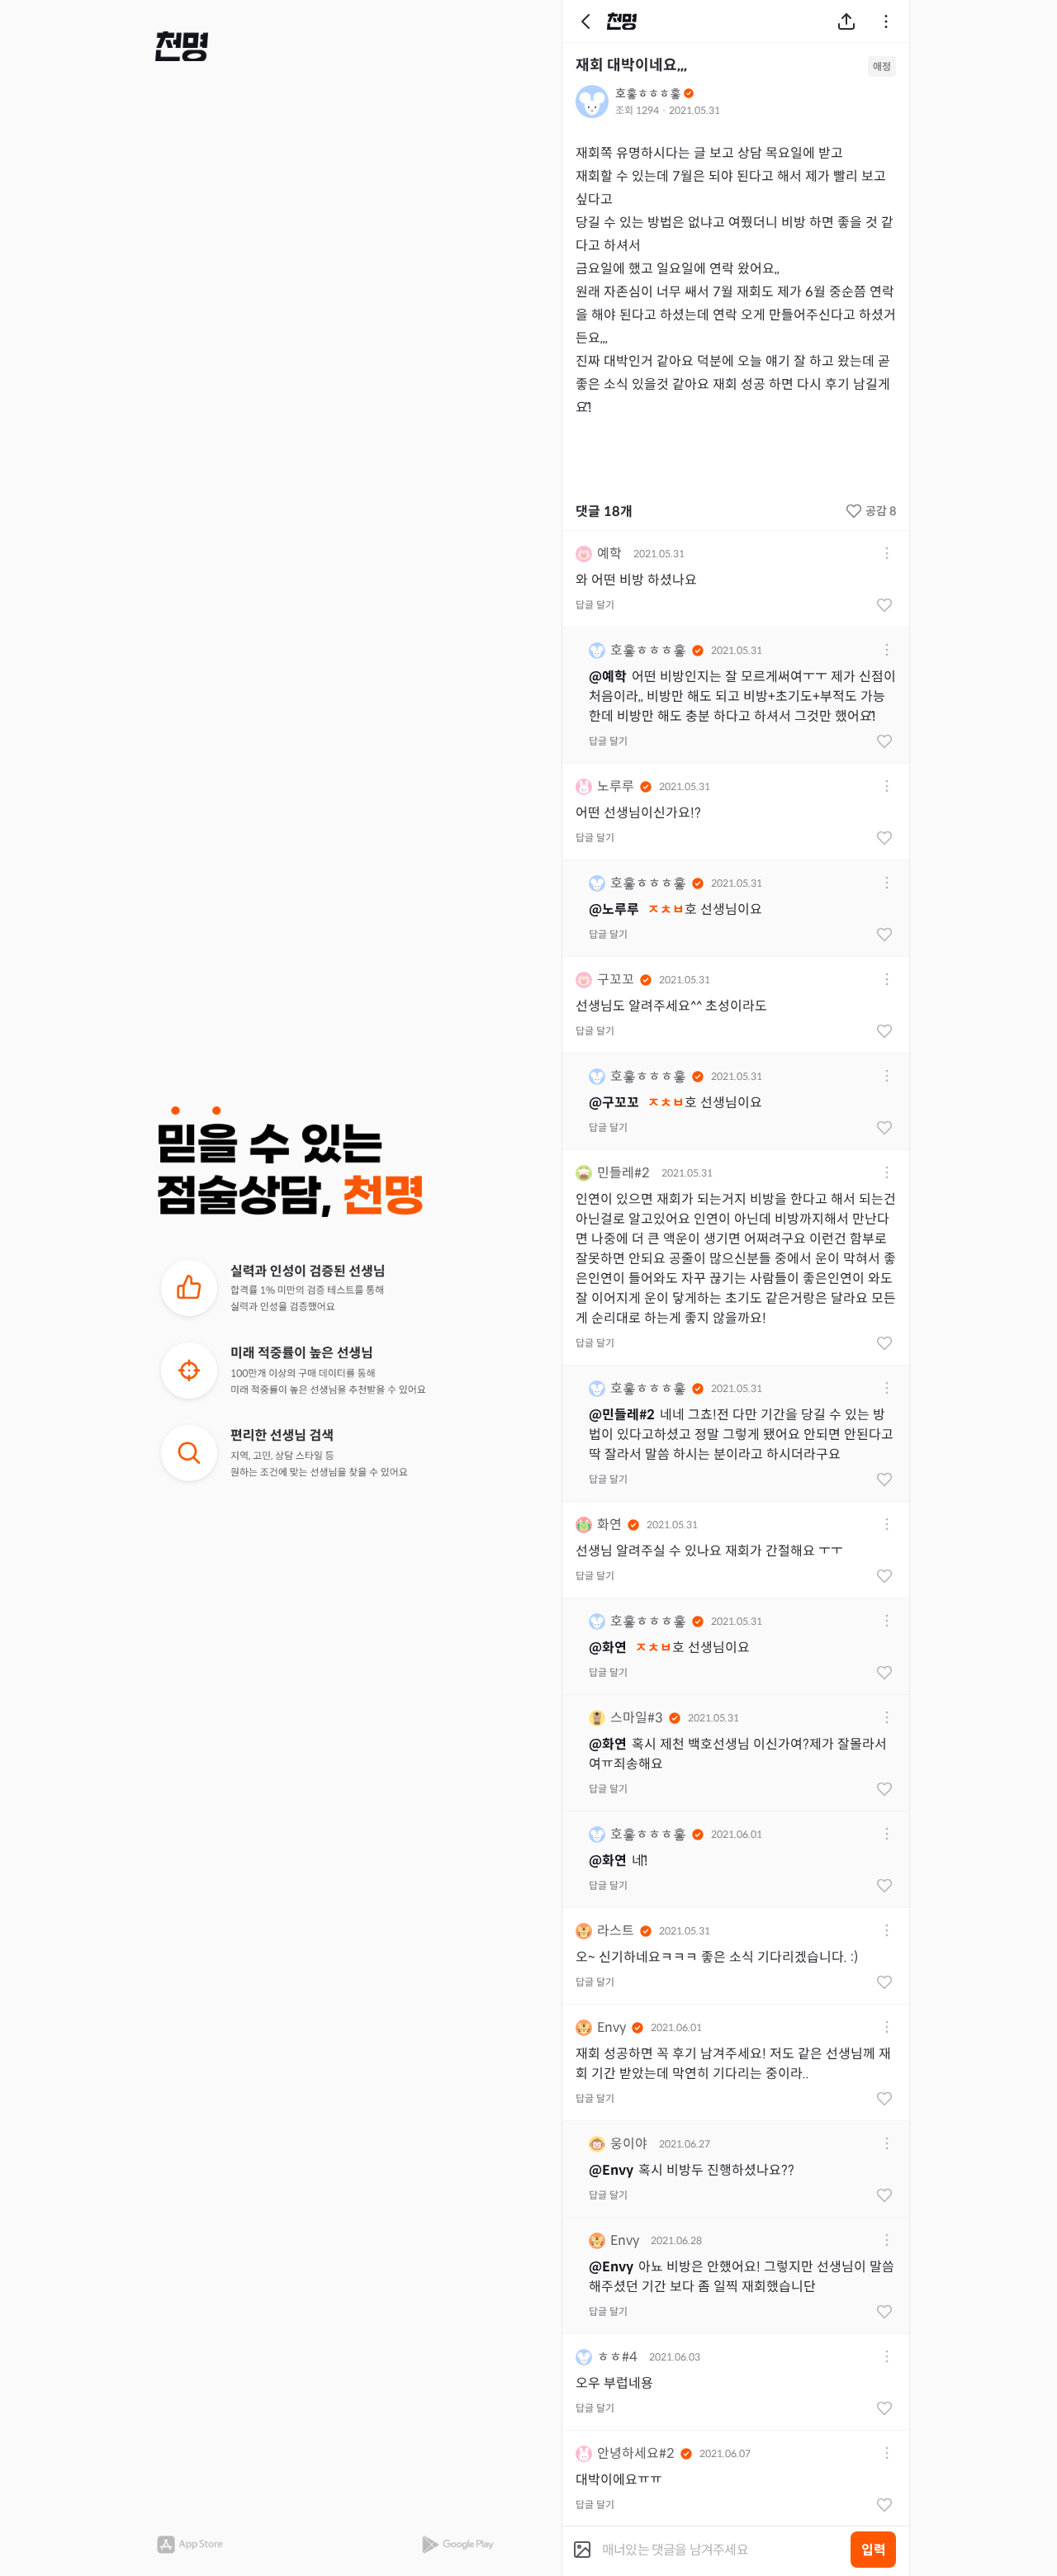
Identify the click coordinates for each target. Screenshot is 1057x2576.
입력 (874, 2550)
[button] (182, 46)
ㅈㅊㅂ (666, 909)
